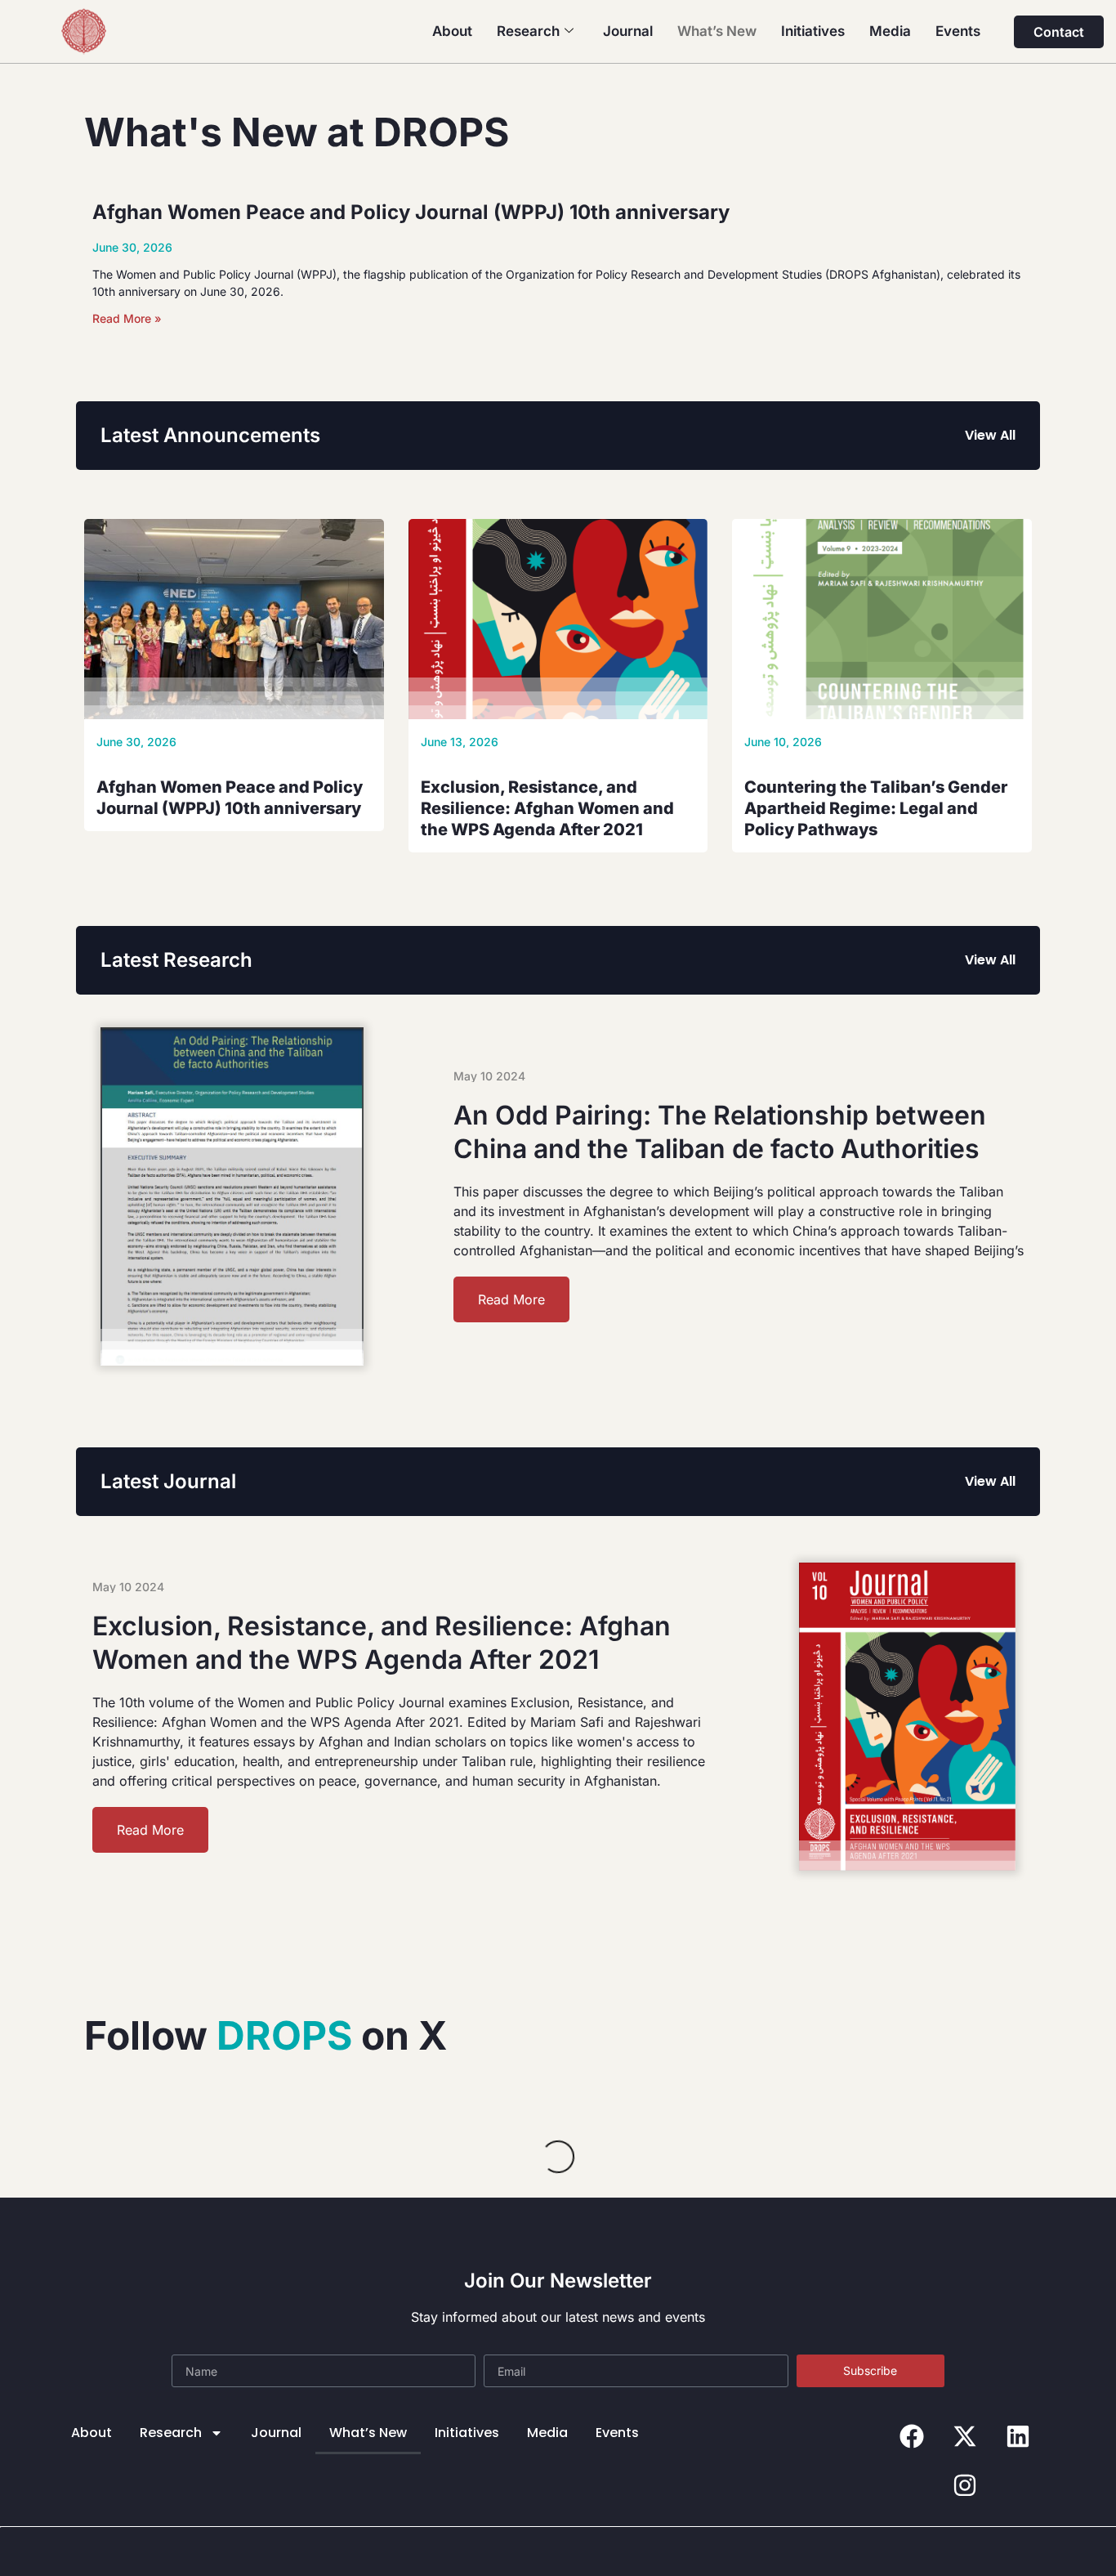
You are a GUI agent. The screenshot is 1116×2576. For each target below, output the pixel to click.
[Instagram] (965, 2485)
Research (528, 31)
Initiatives (813, 31)
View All (990, 435)
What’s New (717, 31)
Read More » (127, 318)
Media (890, 31)
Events (958, 31)
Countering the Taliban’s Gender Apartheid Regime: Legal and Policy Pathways (876, 808)
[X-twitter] (965, 2436)
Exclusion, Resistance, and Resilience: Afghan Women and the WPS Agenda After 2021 (547, 808)
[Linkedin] (1018, 2436)
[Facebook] (912, 2436)
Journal (628, 31)
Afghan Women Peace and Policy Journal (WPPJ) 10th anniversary (411, 212)
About (452, 31)
